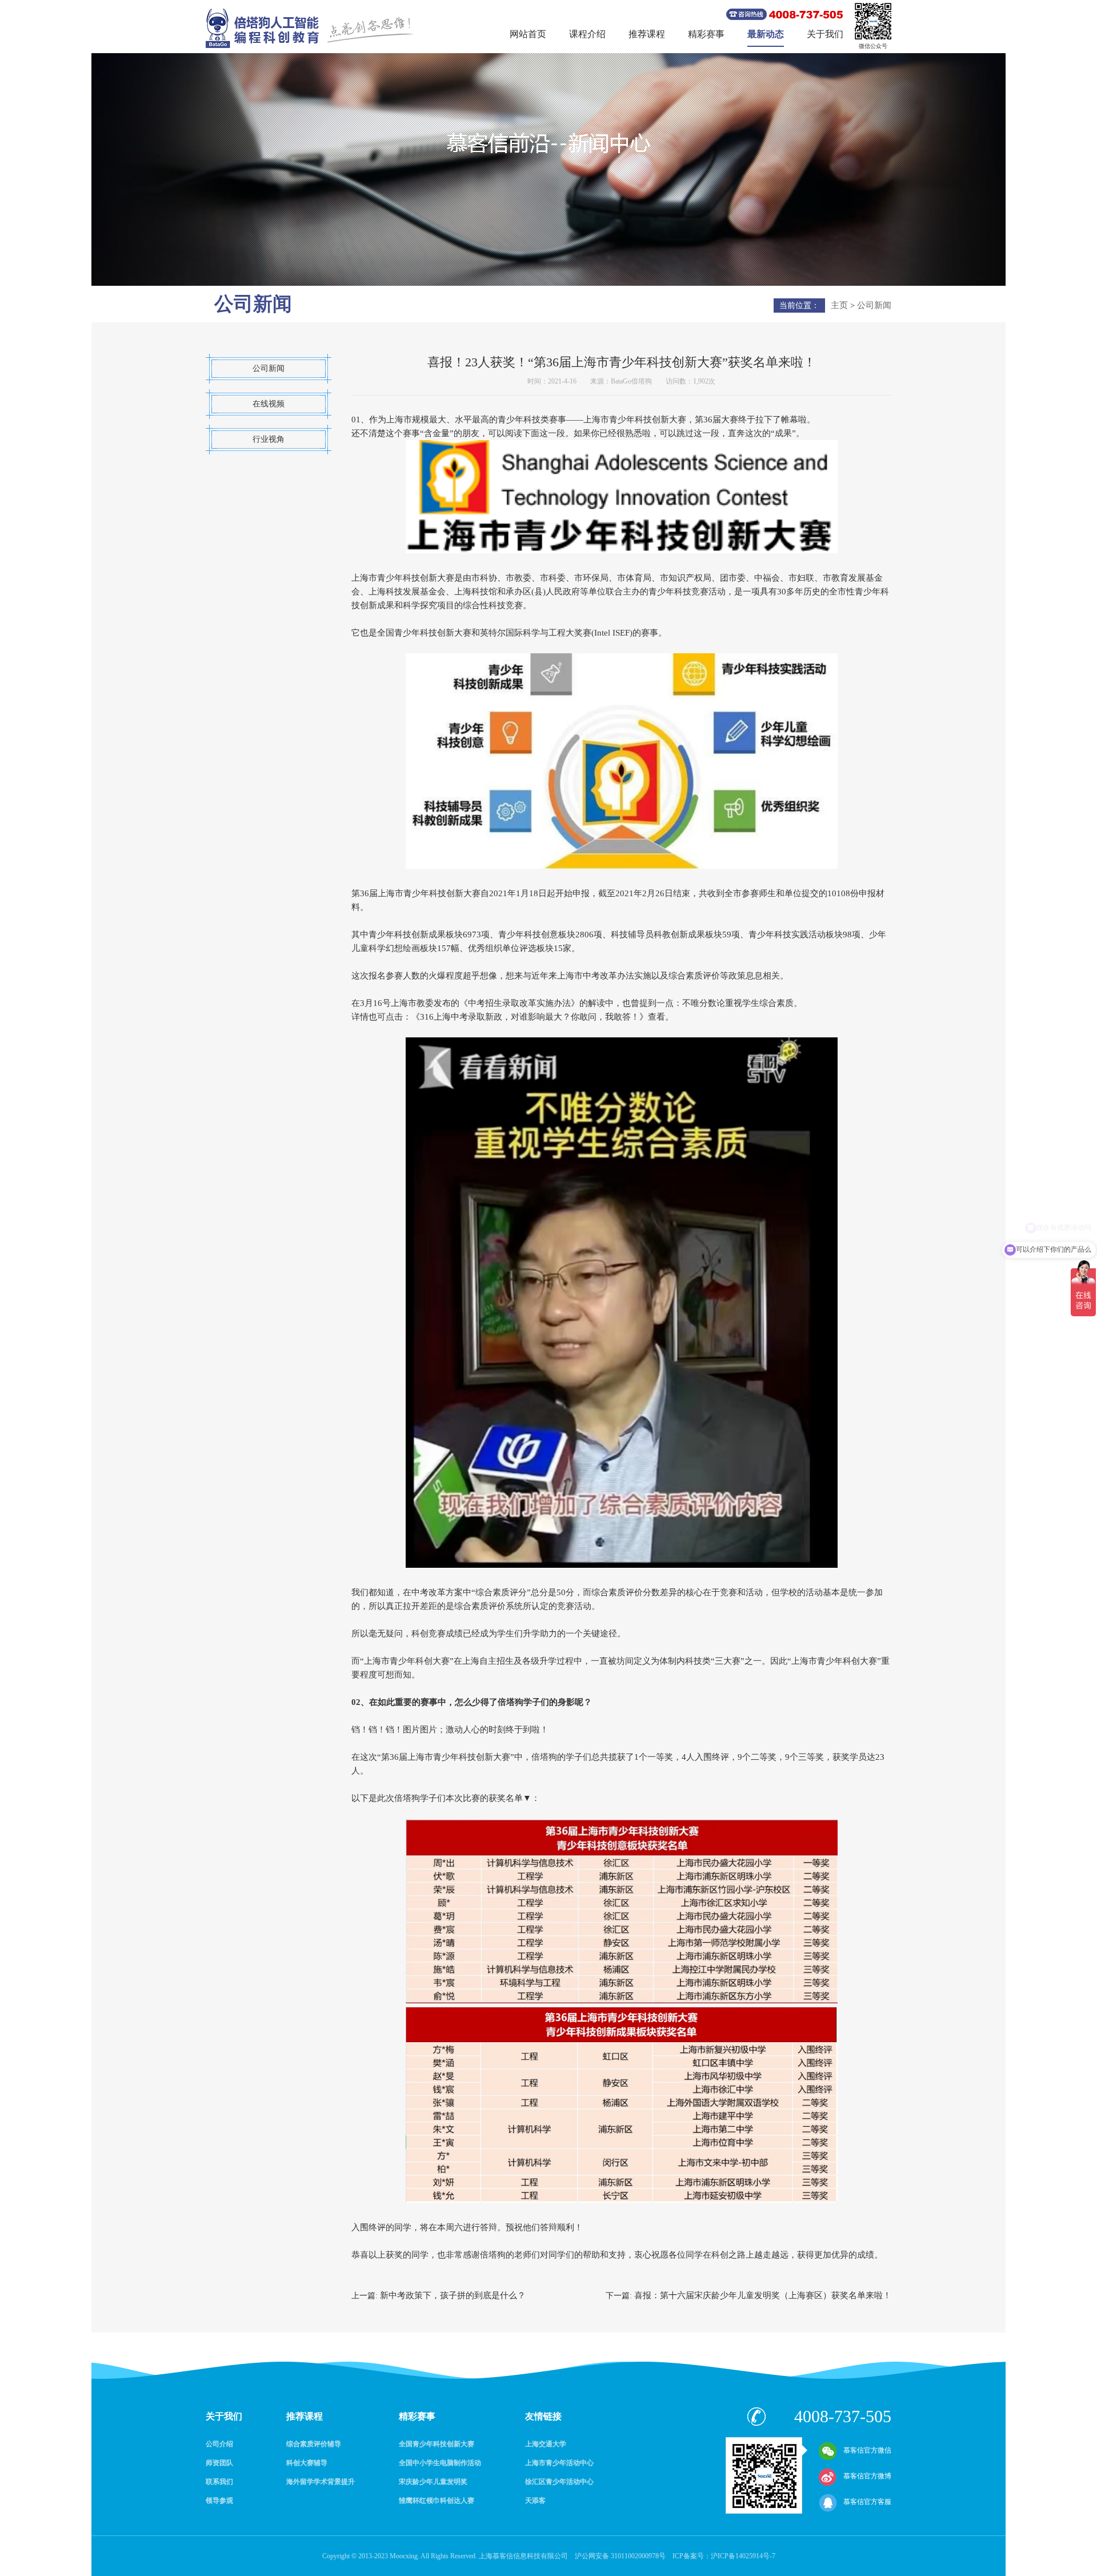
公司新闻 (874, 305)
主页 (839, 305)
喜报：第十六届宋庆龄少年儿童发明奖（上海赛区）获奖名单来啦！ (763, 2295)
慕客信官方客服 (867, 2502)
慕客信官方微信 (867, 2450)
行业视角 (269, 439)
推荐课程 (647, 34)
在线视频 (269, 404)
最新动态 (766, 34)
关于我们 (825, 34)
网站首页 (528, 34)
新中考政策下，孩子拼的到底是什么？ (453, 2295)
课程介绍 (587, 34)
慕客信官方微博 (867, 2476)
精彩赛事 (706, 34)
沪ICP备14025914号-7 (743, 2556)
